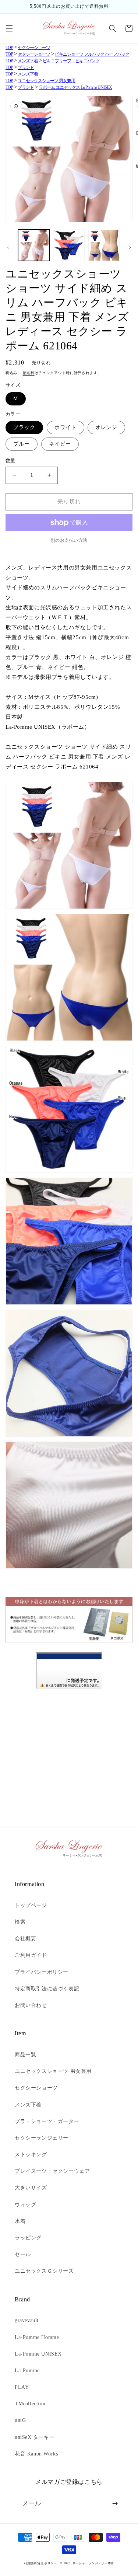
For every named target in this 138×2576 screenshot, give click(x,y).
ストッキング (31, 2155)
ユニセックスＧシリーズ (44, 2271)
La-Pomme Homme (37, 2337)
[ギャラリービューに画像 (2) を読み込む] (69, 245)
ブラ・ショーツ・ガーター (47, 2121)
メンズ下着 (28, 61)
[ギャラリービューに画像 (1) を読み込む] (34, 245)
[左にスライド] (8, 247)
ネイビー (60, 444)
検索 (20, 1922)
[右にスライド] (130, 247)
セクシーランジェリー (42, 2138)
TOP (9, 48)
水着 (20, 2221)
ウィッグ (25, 2205)
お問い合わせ (31, 2005)
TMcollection (30, 2404)
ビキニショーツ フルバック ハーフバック (92, 54)
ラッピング (28, 2238)
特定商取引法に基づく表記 (47, 1989)
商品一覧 (25, 2055)
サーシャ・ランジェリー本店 (93, 2563)
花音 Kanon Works (36, 2454)
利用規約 (30, 2563)
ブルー (22, 444)
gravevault (27, 2320)
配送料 (29, 373)
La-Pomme (27, 2371)
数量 (10, 461)
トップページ (31, 1905)
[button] (9, 28)
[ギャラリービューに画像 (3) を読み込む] (104, 245)
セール (23, 2254)
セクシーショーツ (34, 48)
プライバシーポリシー (42, 1972)
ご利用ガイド (31, 1955)
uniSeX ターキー (35, 2437)
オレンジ (106, 427)
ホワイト (66, 427)
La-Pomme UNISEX (38, 2354)
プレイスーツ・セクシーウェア (52, 2171)
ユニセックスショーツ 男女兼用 (46, 81)
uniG (20, 2420)
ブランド (26, 67)
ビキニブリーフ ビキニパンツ (71, 61)
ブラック (24, 427)
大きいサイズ (31, 2188)
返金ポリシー (47, 2563)
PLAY (22, 2387)
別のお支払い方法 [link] (69, 540)
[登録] (115, 2504)
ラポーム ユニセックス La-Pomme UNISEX (75, 87)
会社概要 (25, 1939)
